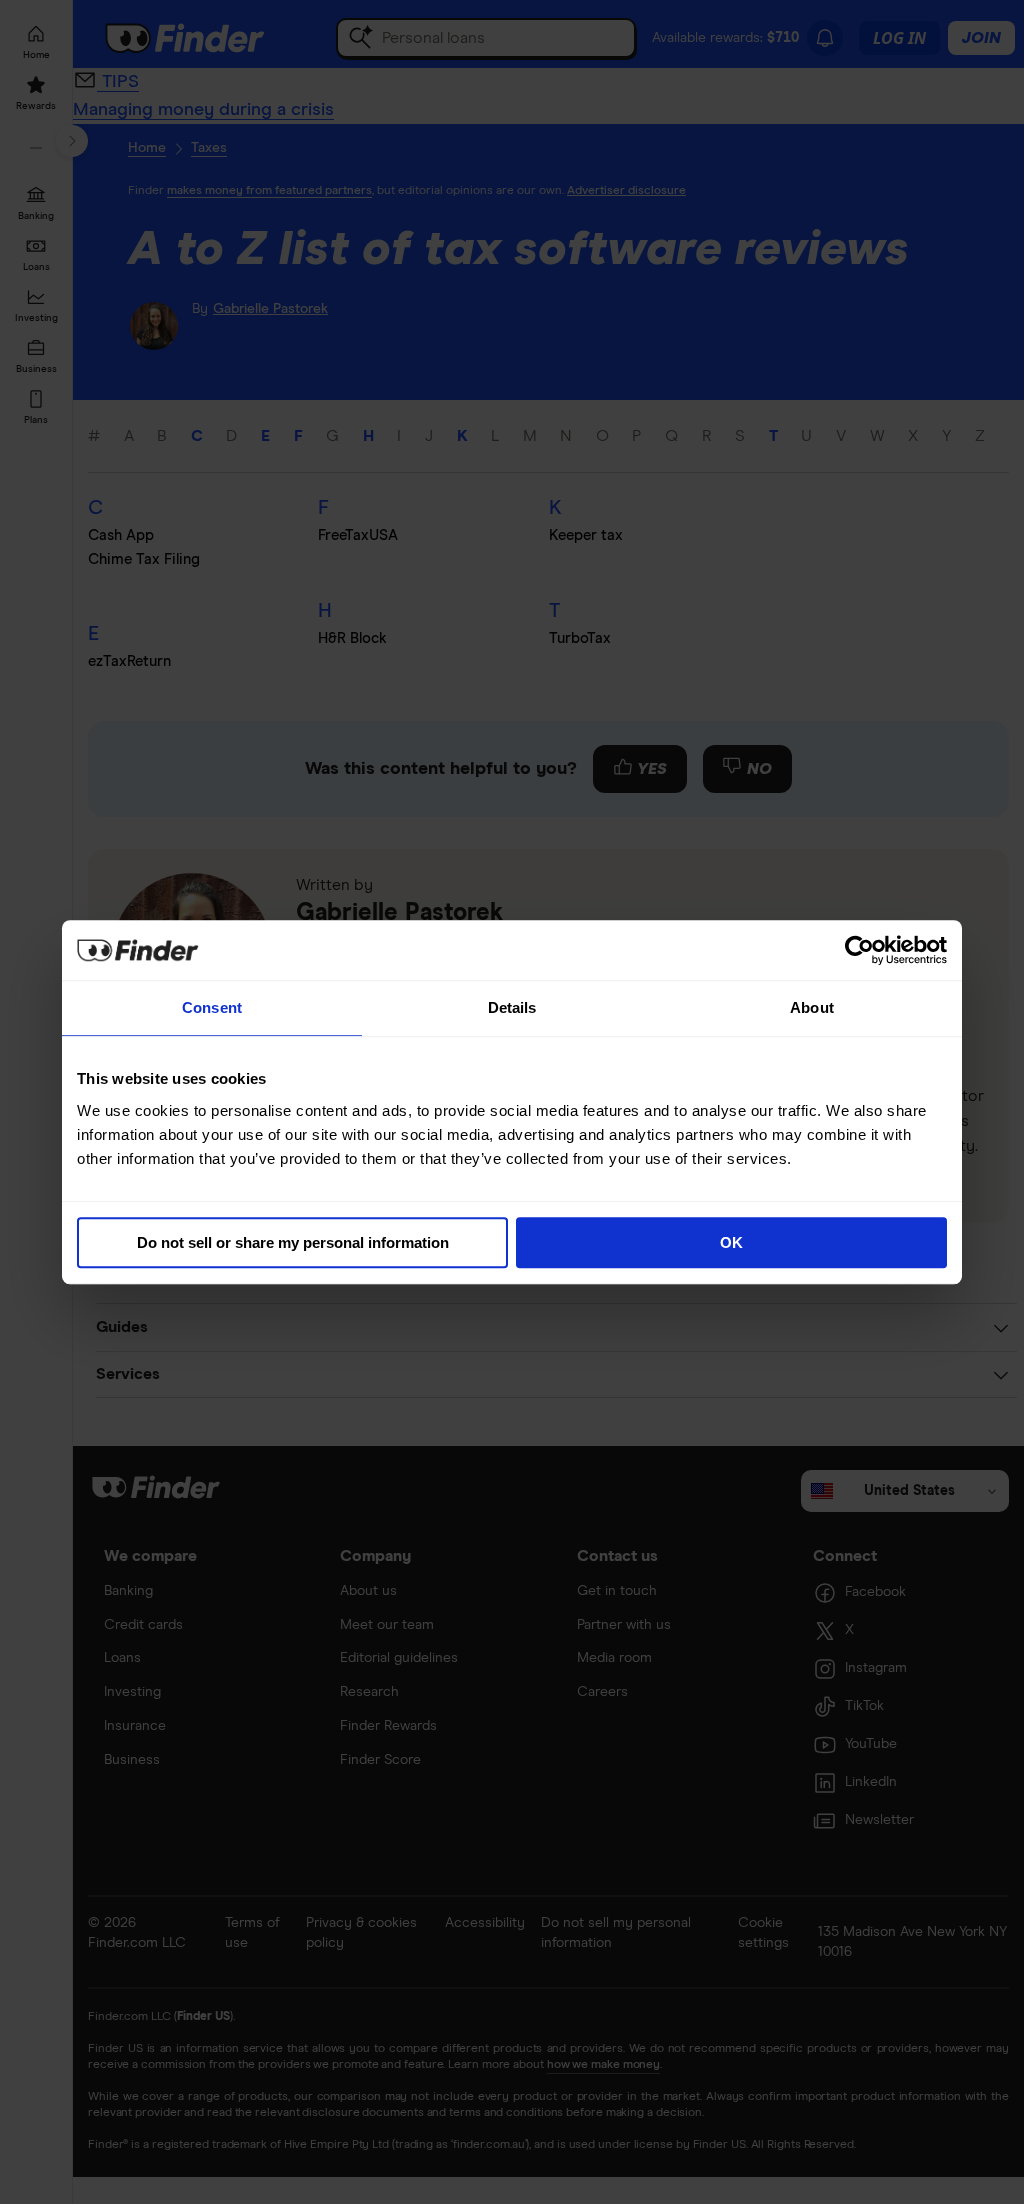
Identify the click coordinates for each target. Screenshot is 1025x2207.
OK (731, 1242)
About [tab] (812, 1007)
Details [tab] (512, 1007)
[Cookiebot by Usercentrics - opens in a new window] (859, 950)
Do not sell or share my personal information (293, 1242)
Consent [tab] (212, 1007)
